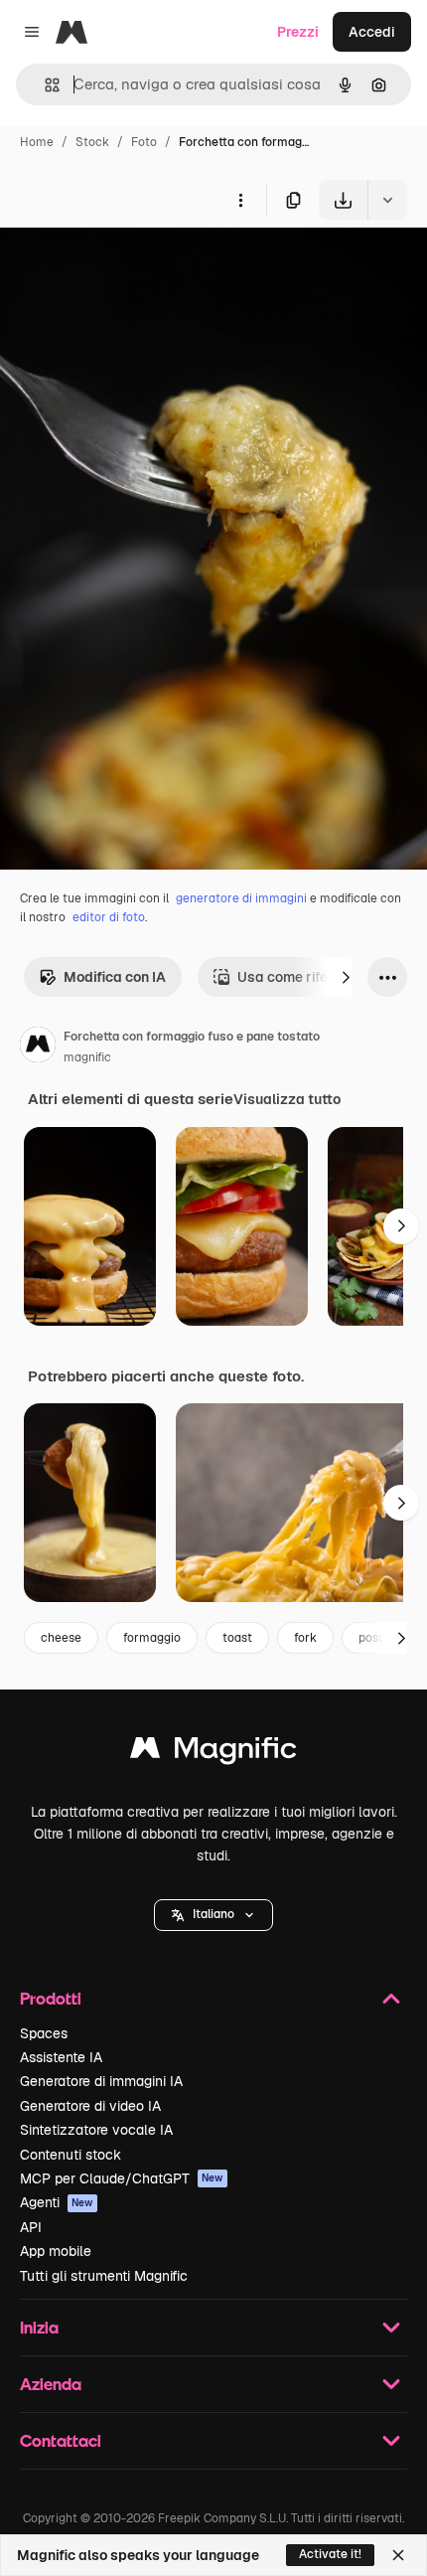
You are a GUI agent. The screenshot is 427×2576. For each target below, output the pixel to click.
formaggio (152, 1638)
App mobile (56, 2251)
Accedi (372, 32)
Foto (144, 142)
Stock (92, 142)
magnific (87, 1057)
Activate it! (330, 2554)
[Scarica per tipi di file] (387, 200)
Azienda (51, 2384)
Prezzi (298, 32)
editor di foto (109, 917)
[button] (213, 1915)
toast (237, 1638)
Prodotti (51, 1998)
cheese (61, 1638)
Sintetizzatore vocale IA (96, 2130)
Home (37, 142)
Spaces (44, 2033)
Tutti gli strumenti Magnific (104, 2276)
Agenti (57, 2202)
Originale (131, 266)
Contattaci (61, 2440)
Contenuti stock (71, 2155)
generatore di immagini (241, 898)
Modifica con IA (115, 977)
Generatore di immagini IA (101, 2081)
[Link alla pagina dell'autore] (38, 1047)
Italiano (213, 1914)
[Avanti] (346, 977)
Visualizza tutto (287, 1099)
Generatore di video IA (90, 2106)
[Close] (398, 2555)
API (31, 2227)
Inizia (39, 2327)
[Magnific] (213, 1753)
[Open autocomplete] (44, 85)
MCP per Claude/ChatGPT (122, 2178)
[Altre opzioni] (240, 200)
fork (305, 1638)
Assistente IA (61, 2057)
